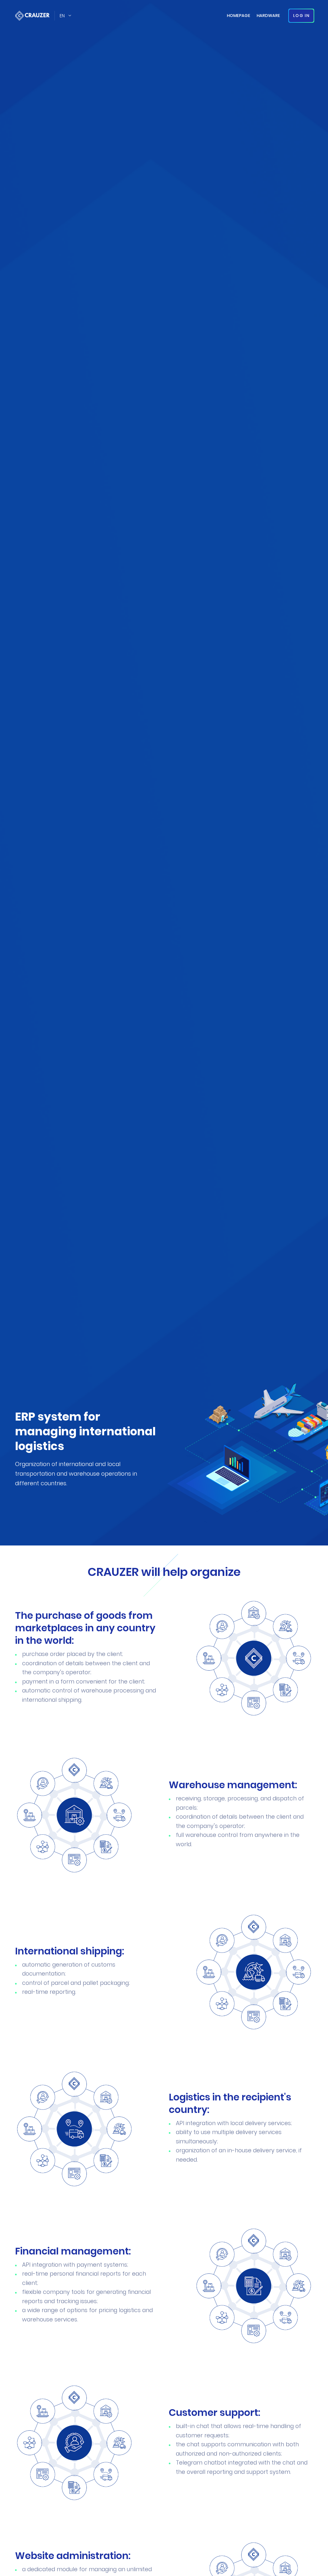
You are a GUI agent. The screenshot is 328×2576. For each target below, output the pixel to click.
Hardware (268, 16)
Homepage (238, 16)
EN (62, 16)
